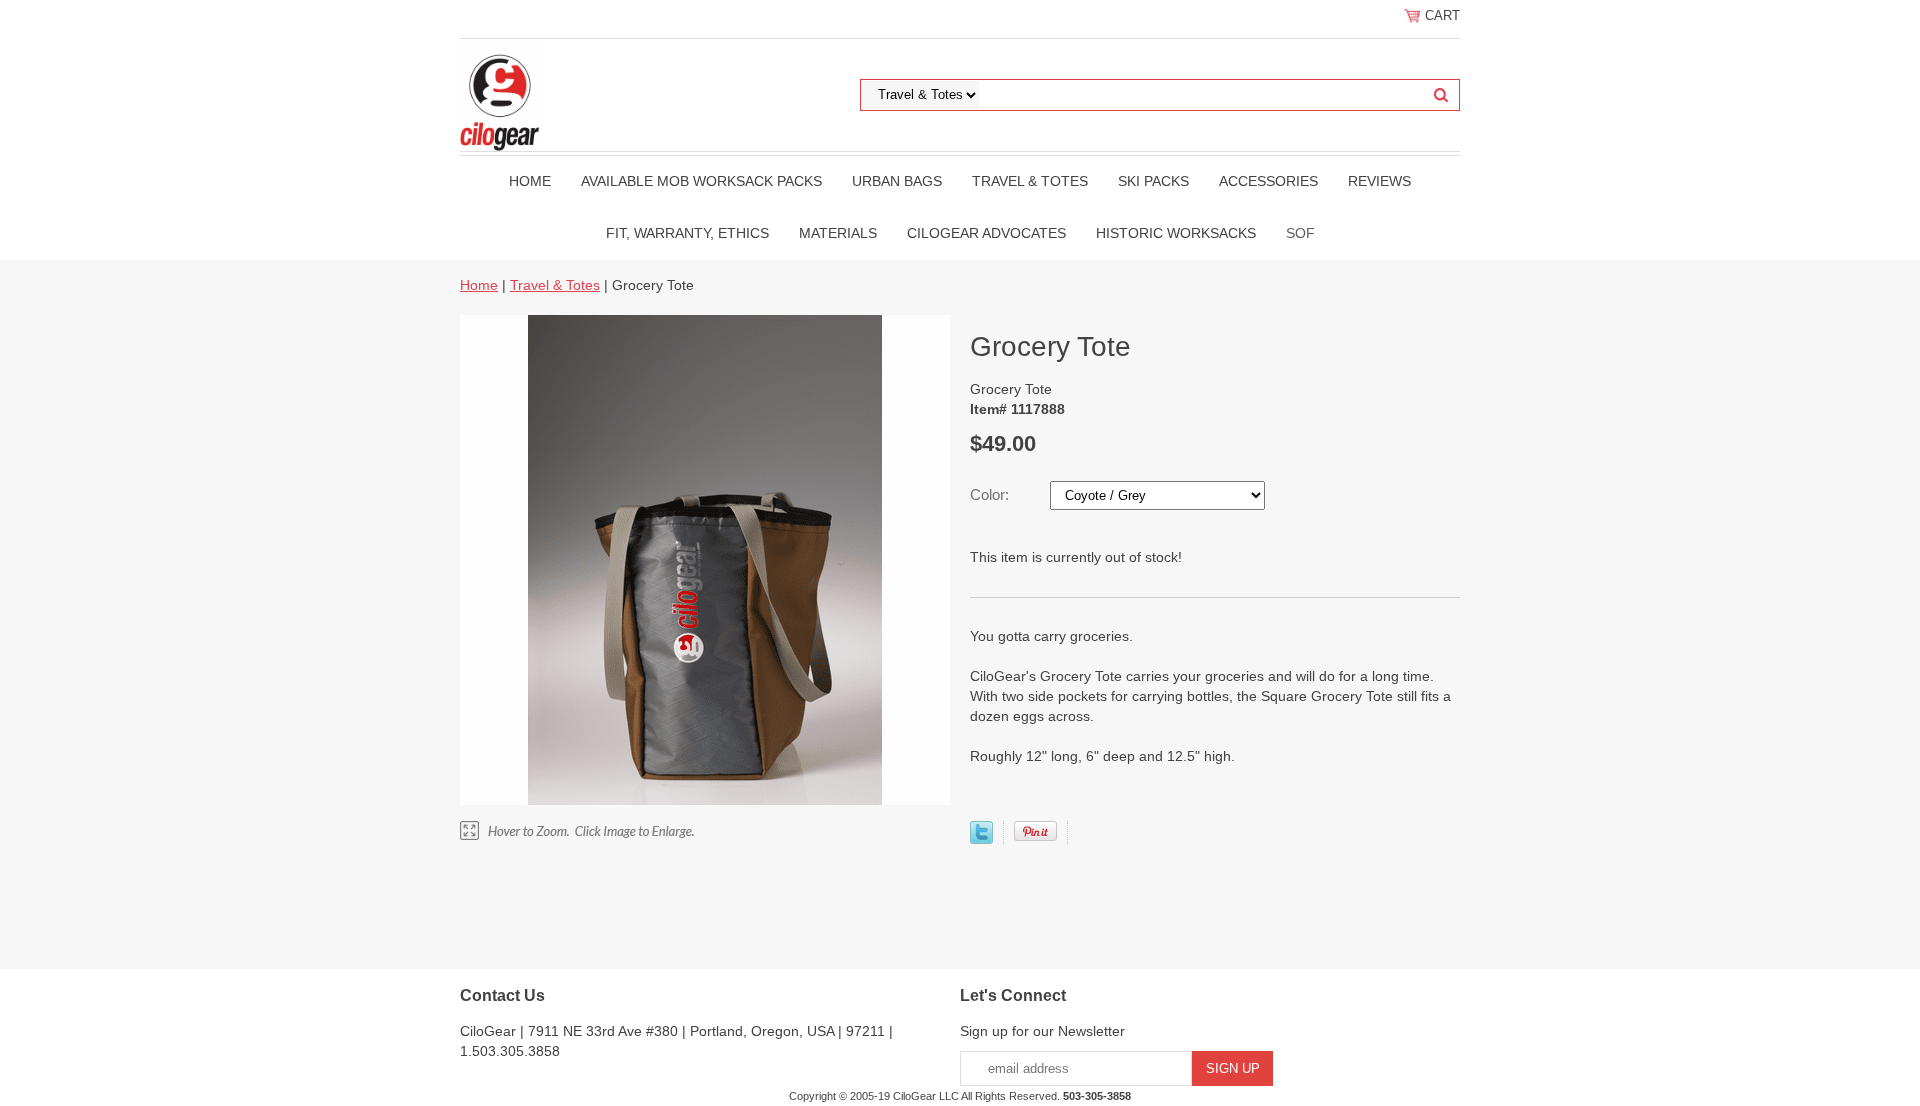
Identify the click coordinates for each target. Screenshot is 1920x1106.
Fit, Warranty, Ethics (687, 233)
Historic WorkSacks (1176, 233)
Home (530, 181)
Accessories (1268, 181)
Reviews (1379, 181)
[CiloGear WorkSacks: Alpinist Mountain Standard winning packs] (500, 94)
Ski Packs (1153, 181)
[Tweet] (981, 839)
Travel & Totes (1030, 181)
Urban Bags (897, 181)
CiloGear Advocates (986, 233)
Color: (991, 494)
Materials (838, 233)
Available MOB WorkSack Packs (701, 181)
